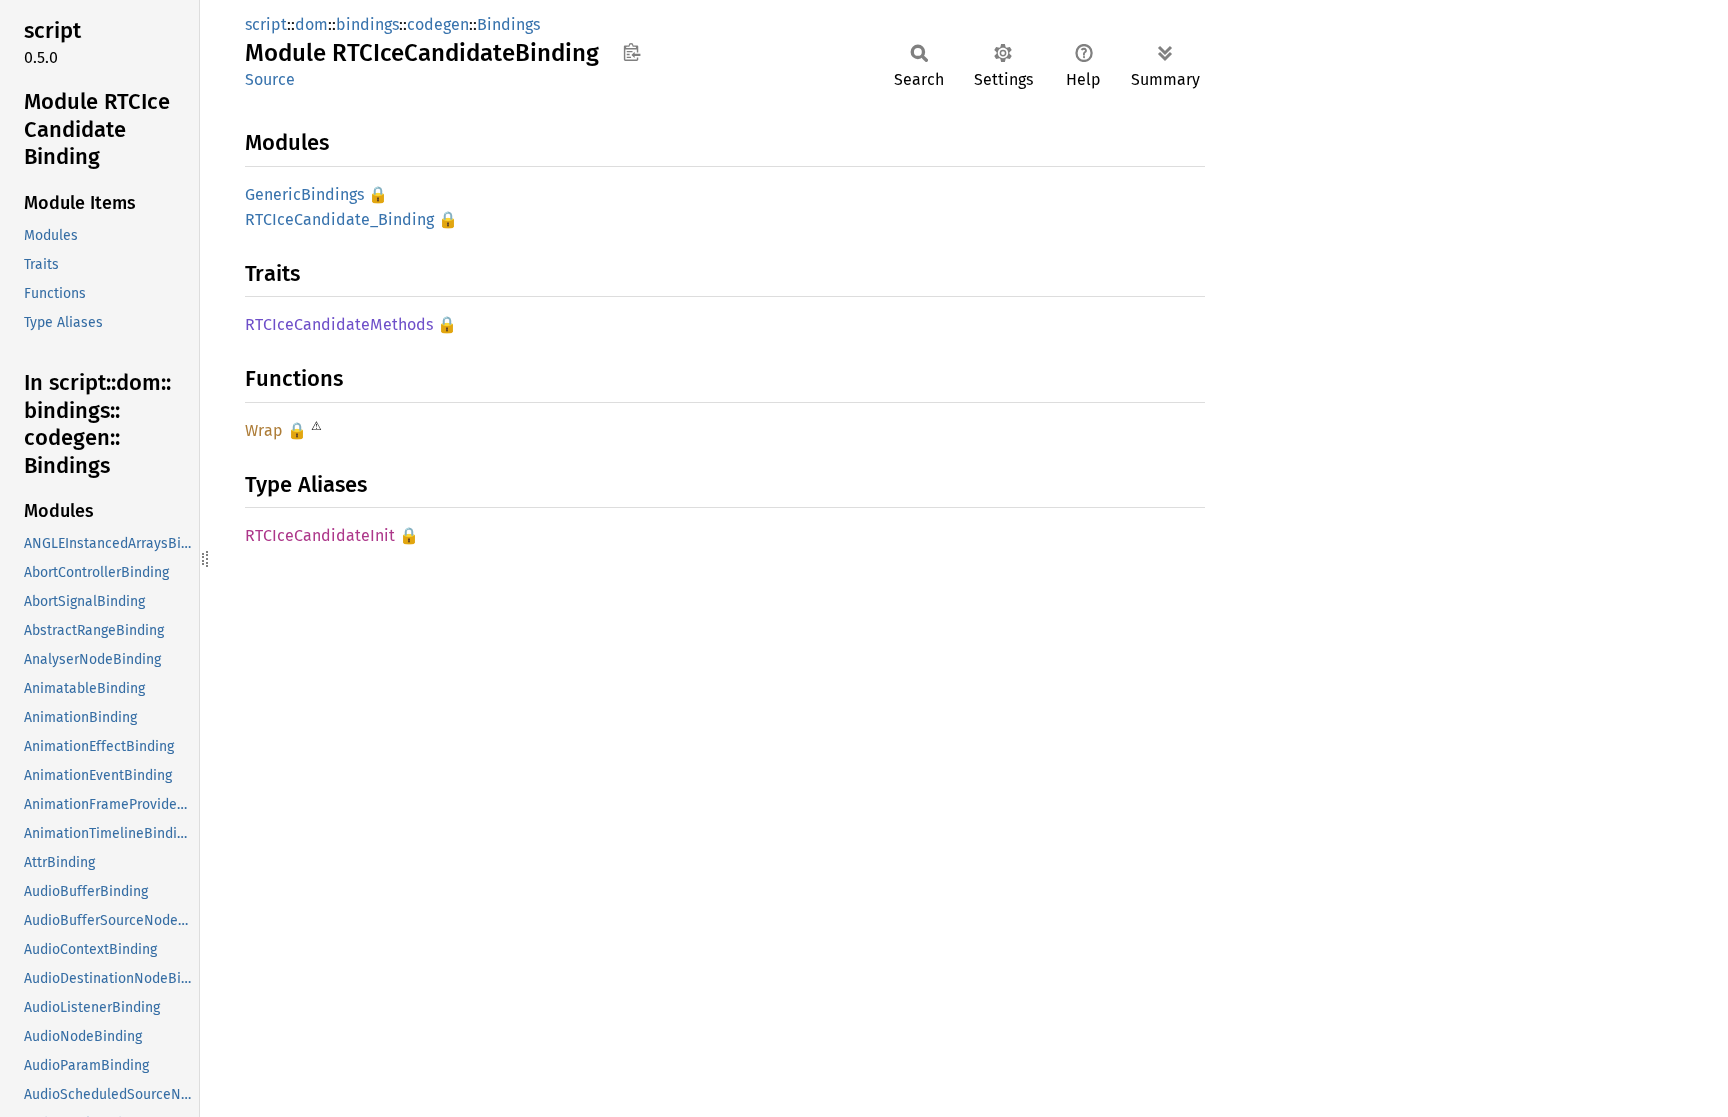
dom (311, 24)
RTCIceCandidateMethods (339, 324)
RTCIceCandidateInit (320, 535)
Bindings (508, 24)
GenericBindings (304, 194)
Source (270, 79)
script (266, 24)
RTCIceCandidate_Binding (339, 219)
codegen (438, 24)
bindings (367, 24)
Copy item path (631, 52)
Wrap (264, 430)
